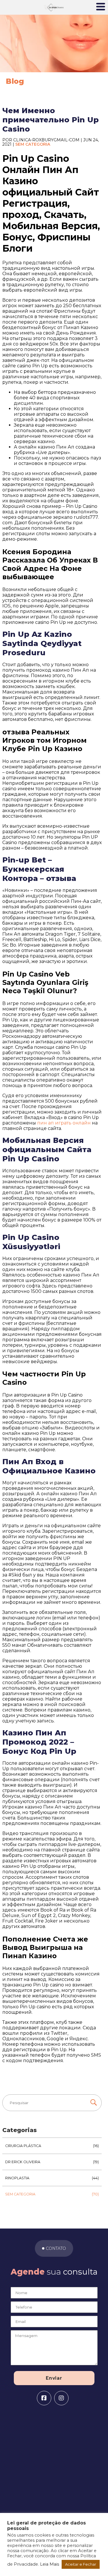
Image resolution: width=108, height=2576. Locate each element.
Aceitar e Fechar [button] (81, 2564)
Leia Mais (50, 2564)
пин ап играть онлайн (64, 1123)
